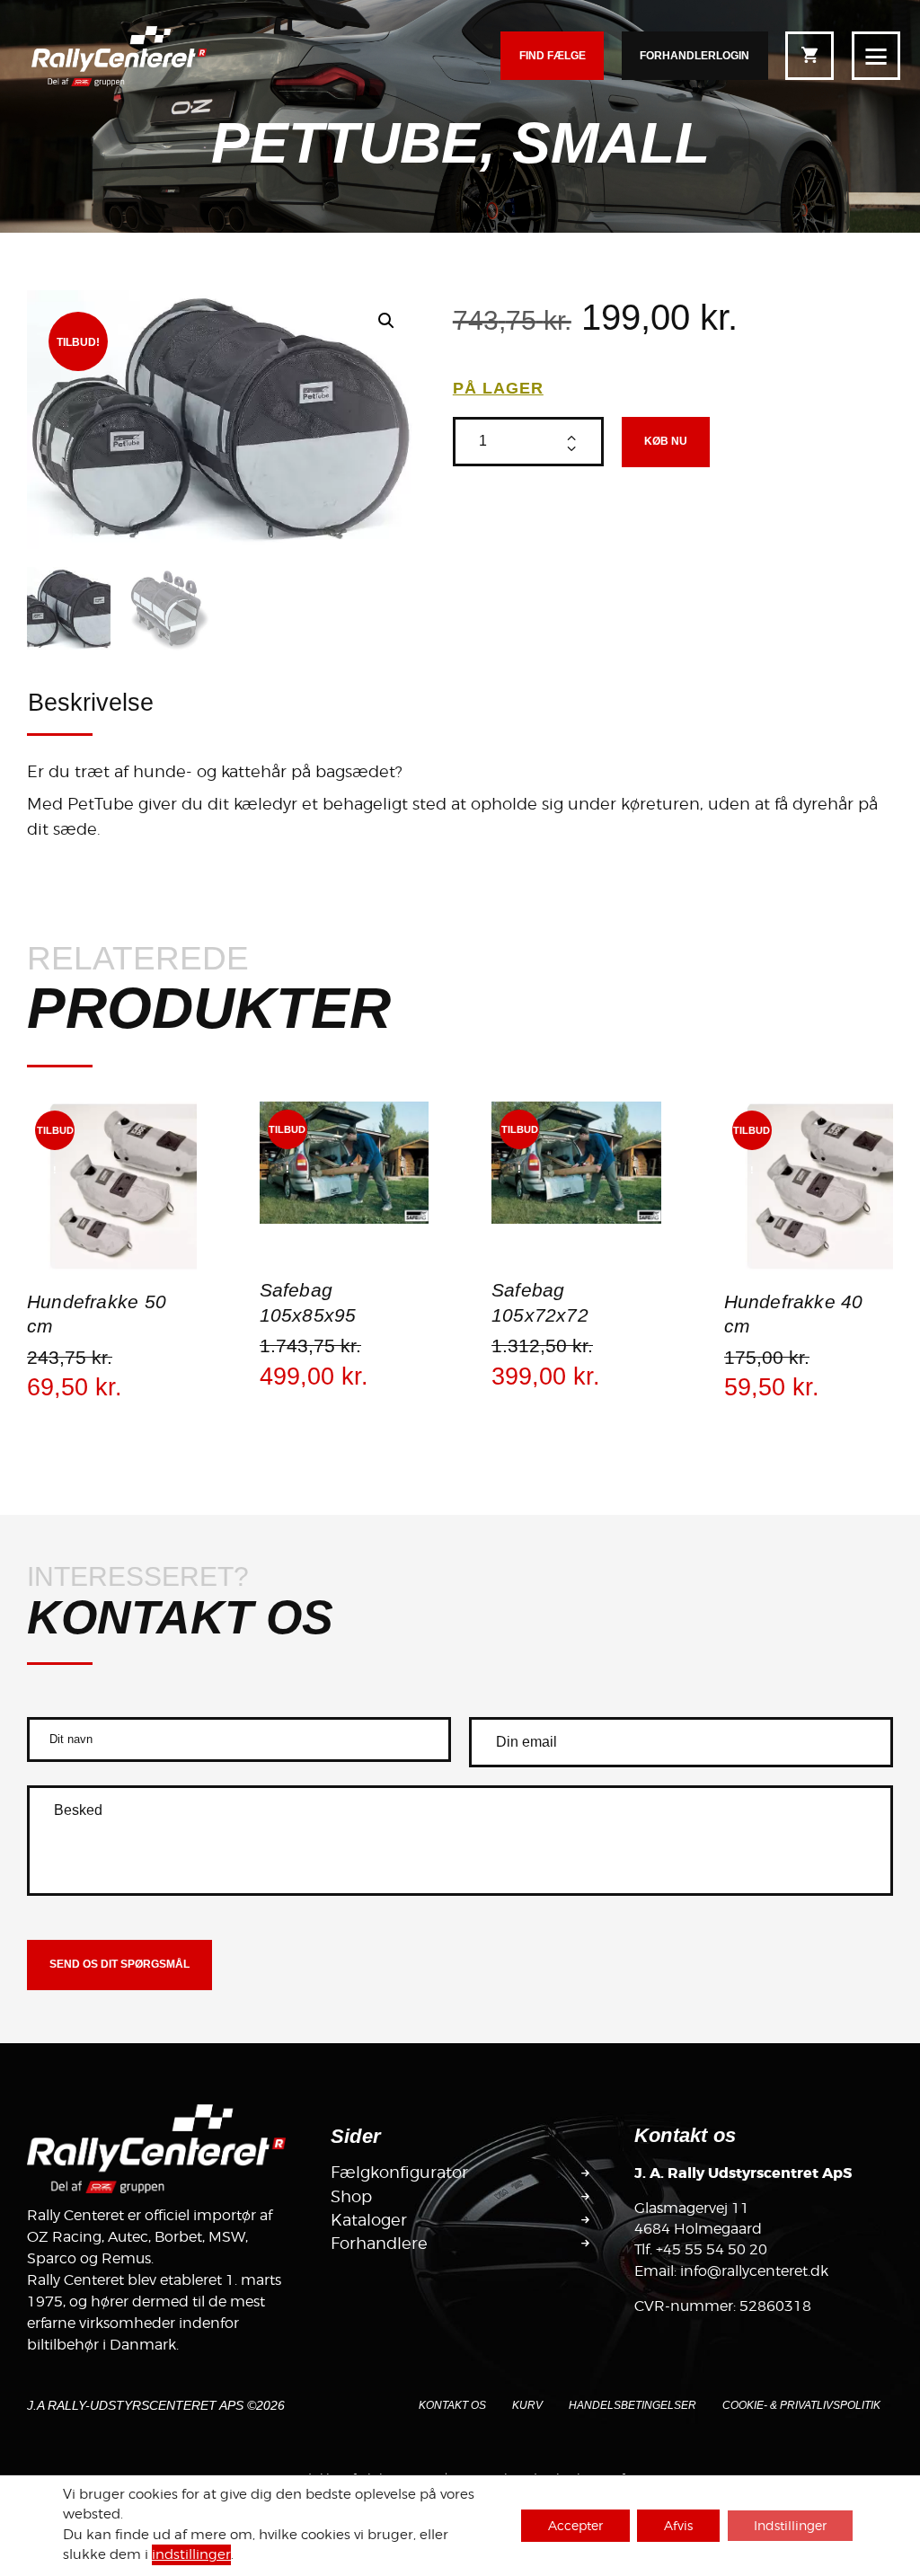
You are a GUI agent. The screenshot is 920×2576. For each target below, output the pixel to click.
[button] (386, 321)
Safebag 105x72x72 (540, 1303)
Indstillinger (790, 2525)
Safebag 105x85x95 (308, 1303)
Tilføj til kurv (111, 1269)
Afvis (678, 2525)
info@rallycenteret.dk (754, 2271)
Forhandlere (379, 2244)
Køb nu (666, 441)
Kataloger (369, 2220)
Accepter (575, 2525)
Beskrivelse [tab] (91, 703)
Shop (351, 2197)
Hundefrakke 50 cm (97, 1315)
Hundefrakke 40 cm (794, 1315)
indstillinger (191, 2555)
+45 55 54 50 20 (712, 2249)
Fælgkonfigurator (399, 2173)
